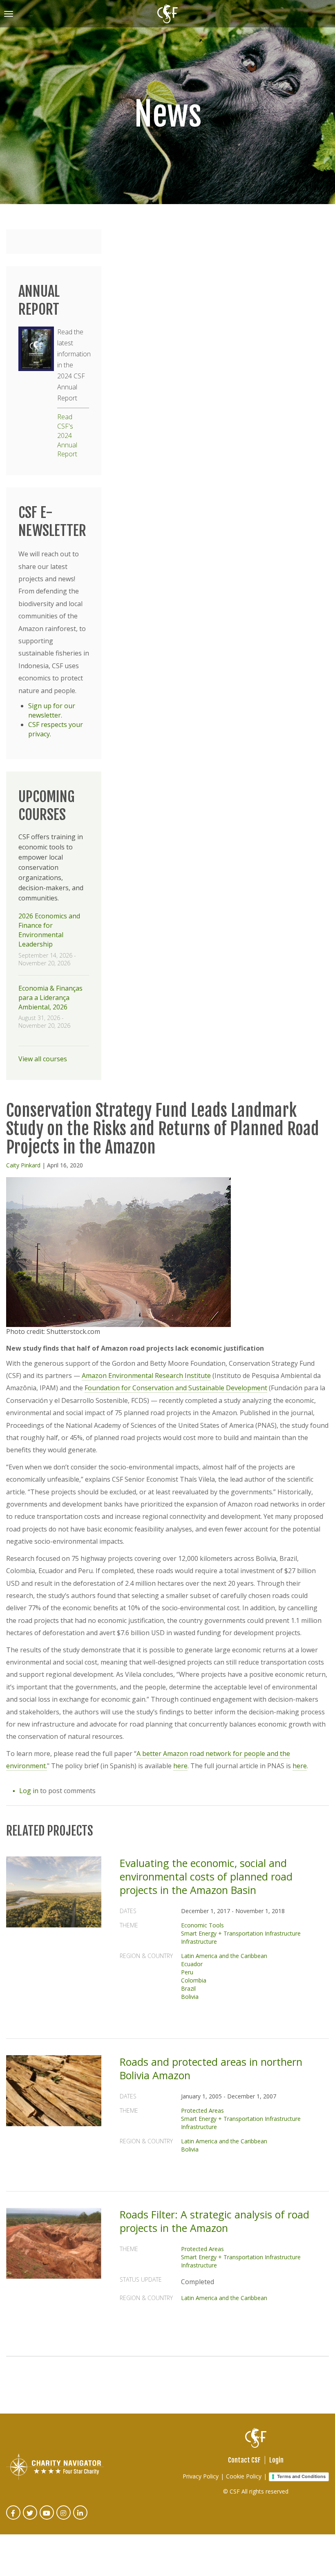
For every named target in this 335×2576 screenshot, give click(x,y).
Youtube (47, 2518)
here (180, 1766)
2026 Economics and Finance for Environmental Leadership (49, 930)
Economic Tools (202, 1925)
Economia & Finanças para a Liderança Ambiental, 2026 (50, 998)
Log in (29, 1791)
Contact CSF (244, 2460)
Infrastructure (199, 1941)
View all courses (43, 1059)
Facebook (14, 2518)
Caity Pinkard (23, 1165)
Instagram (64, 2518)
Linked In (81, 2518)
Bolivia (190, 1997)
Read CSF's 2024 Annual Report (67, 435)
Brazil (188, 1988)
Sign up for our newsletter (52, 710)
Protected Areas (202, 2110)
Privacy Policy (201, 2476)
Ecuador (192, 1964)
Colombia (194, 1980)
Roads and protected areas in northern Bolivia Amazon (211, 2068)
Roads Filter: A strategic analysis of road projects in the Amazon (214, 2221)
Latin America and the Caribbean (224, 1956)
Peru (187, 1972)
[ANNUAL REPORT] (36, 349)
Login (276, 2460)
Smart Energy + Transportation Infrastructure (241, 1933)
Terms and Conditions (301, 2476)
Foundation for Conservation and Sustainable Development (176, 1388)
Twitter (30, 2518)
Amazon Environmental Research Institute (146, 1376)
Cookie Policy (244, 2476)
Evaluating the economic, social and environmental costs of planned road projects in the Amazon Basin (206, 1876)
